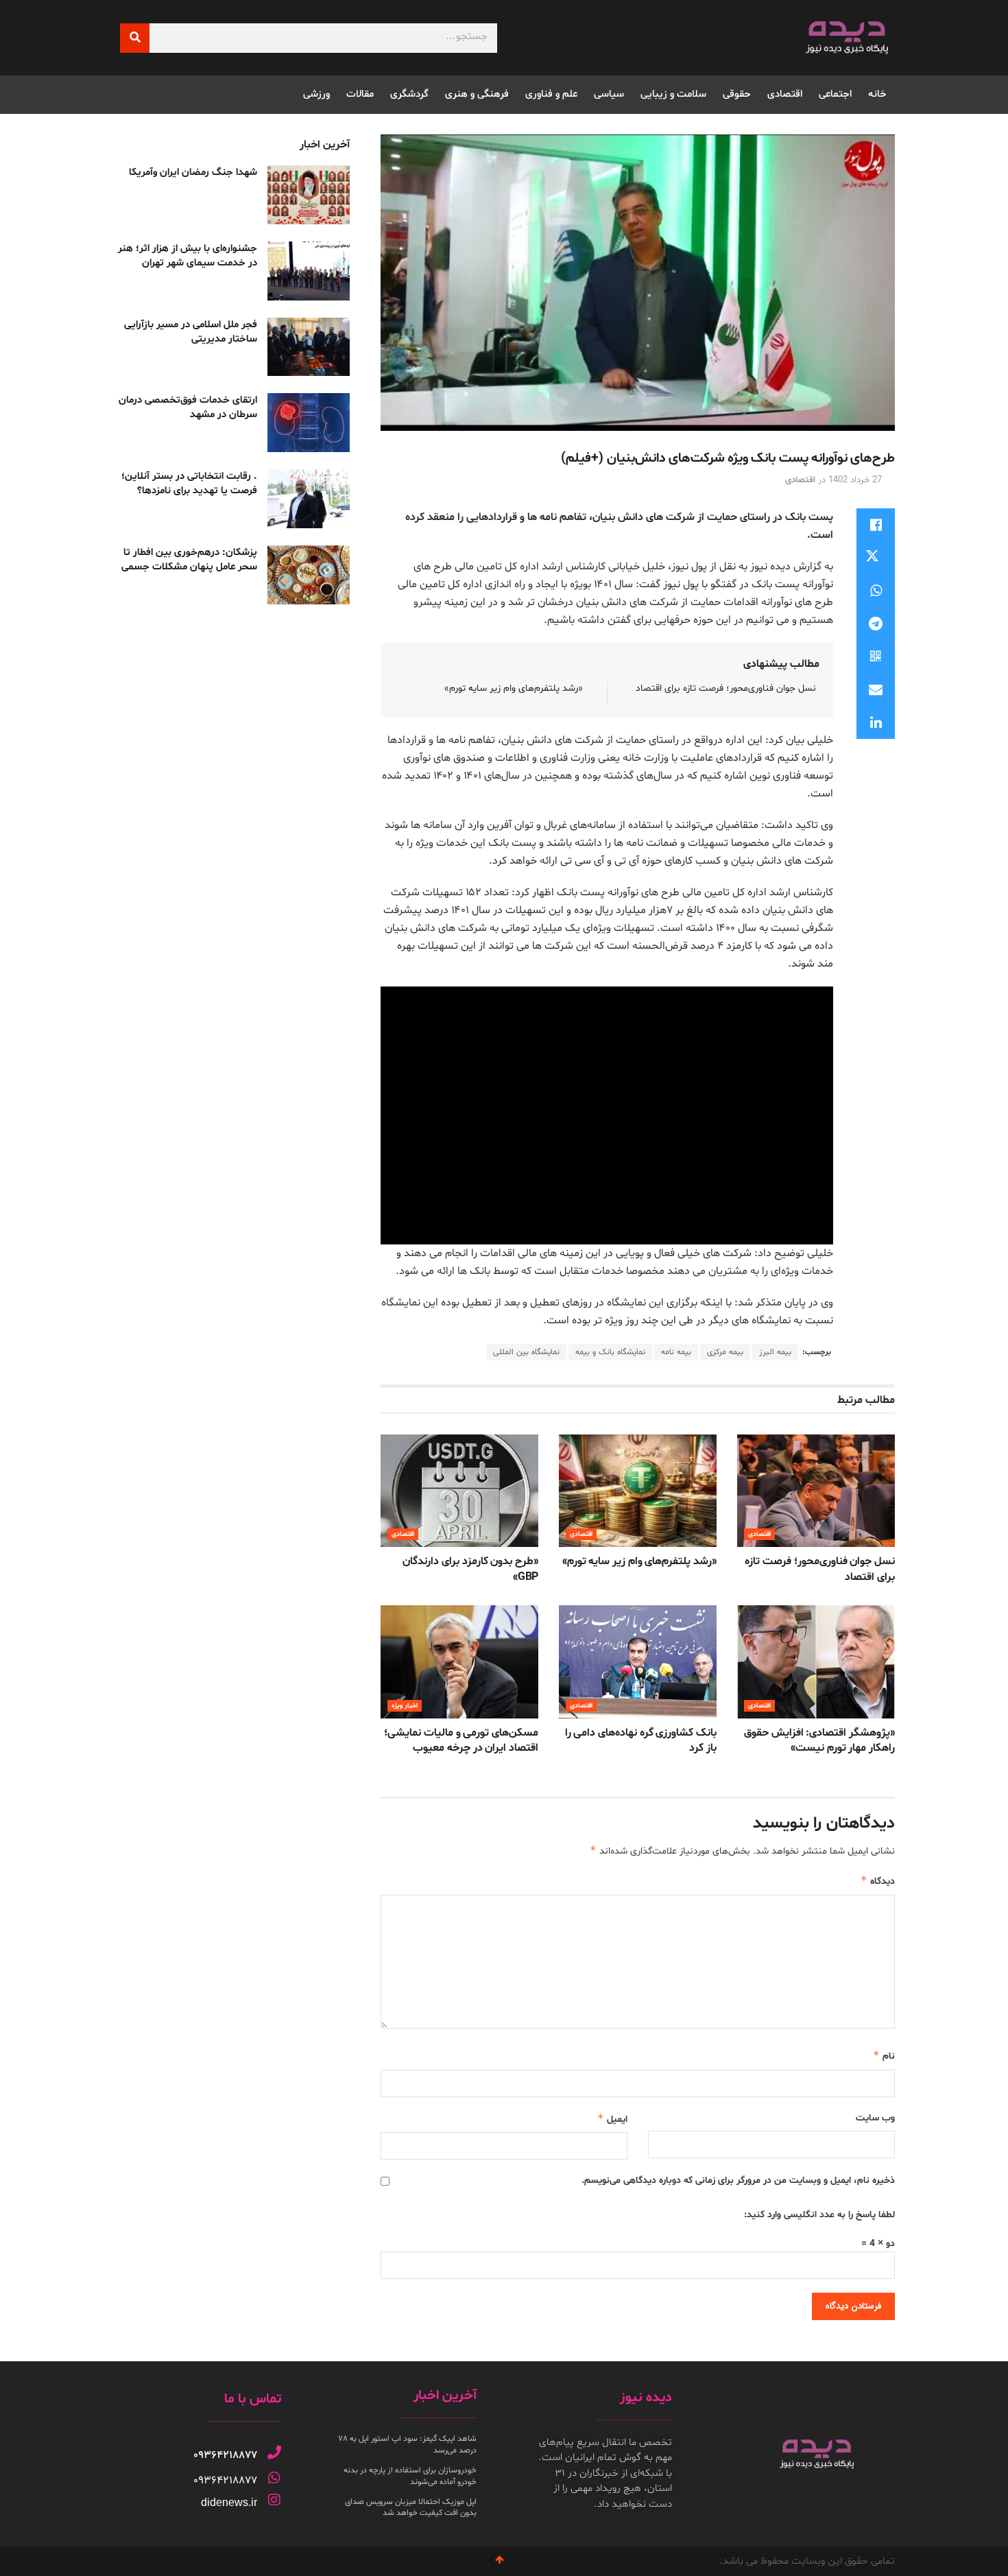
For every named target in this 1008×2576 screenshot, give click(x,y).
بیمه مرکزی (725, 1352)
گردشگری (409, 94)
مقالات (360, 94)
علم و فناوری (551, 94)
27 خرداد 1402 (855, 480)
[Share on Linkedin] (876, 722)
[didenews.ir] (274, 2500)
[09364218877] (274, 2453)
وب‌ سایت (875, 2118)
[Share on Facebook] (876, 525)
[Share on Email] (876, 689)
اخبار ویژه (405, 1706)
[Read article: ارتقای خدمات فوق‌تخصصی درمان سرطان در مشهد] (309, 423)
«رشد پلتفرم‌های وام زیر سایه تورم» (514, 688)
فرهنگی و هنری (477, 94)
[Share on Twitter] (876, 558)
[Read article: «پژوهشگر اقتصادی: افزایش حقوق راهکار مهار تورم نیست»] (816, 1662)
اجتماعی (835, 94)
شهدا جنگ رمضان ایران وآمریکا (193, 173)
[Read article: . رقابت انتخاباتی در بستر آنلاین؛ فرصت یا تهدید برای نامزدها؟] (309, 499)
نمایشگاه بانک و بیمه (610, 1352)
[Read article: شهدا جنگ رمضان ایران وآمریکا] (309, 195)
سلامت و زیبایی (673, 94)
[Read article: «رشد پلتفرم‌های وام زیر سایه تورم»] (638, 1491)
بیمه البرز (775, 1352)
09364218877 (225, 2455)
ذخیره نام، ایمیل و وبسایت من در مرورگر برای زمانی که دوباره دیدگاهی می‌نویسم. (738, 2181)
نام (884, 2056)
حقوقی (737, 94)
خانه (877, 94)
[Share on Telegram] (876, 624)
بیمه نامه (676, 1352)
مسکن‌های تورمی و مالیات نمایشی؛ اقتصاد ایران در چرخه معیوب (461, 1740)
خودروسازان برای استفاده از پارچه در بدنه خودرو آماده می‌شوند (410, 2476)
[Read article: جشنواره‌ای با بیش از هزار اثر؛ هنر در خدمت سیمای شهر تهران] (309, 271)
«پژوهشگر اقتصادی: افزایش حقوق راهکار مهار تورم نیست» (819, 1740)
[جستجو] (135, 38)
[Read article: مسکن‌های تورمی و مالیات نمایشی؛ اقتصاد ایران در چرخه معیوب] (459, 1662)
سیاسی (609, 94)
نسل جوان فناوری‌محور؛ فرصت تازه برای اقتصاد (726, 688)
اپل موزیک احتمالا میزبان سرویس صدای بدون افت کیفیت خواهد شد (411, 2508)
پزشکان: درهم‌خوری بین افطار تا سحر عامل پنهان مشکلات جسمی (189, 560)
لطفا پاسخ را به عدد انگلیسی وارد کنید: (819, 2215)
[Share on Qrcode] (876, 657)
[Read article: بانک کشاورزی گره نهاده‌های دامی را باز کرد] (638, 1662)
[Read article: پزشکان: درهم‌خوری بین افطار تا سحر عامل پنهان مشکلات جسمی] (309, 575)
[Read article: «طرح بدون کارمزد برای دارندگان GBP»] (459, 1491)
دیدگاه (878, 1881)
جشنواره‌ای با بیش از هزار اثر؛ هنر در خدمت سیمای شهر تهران (188, 256)
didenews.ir (229, 2502)
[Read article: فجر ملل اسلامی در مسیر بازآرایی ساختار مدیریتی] (309, 347)
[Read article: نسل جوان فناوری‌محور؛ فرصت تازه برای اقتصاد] (816, 1491)
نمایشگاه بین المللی (526, 1352)
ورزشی (316, 94)
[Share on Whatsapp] (876, 591)
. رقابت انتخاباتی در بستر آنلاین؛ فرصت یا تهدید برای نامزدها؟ (189, 484)
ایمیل (612, 2119)
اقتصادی (785, 94)
